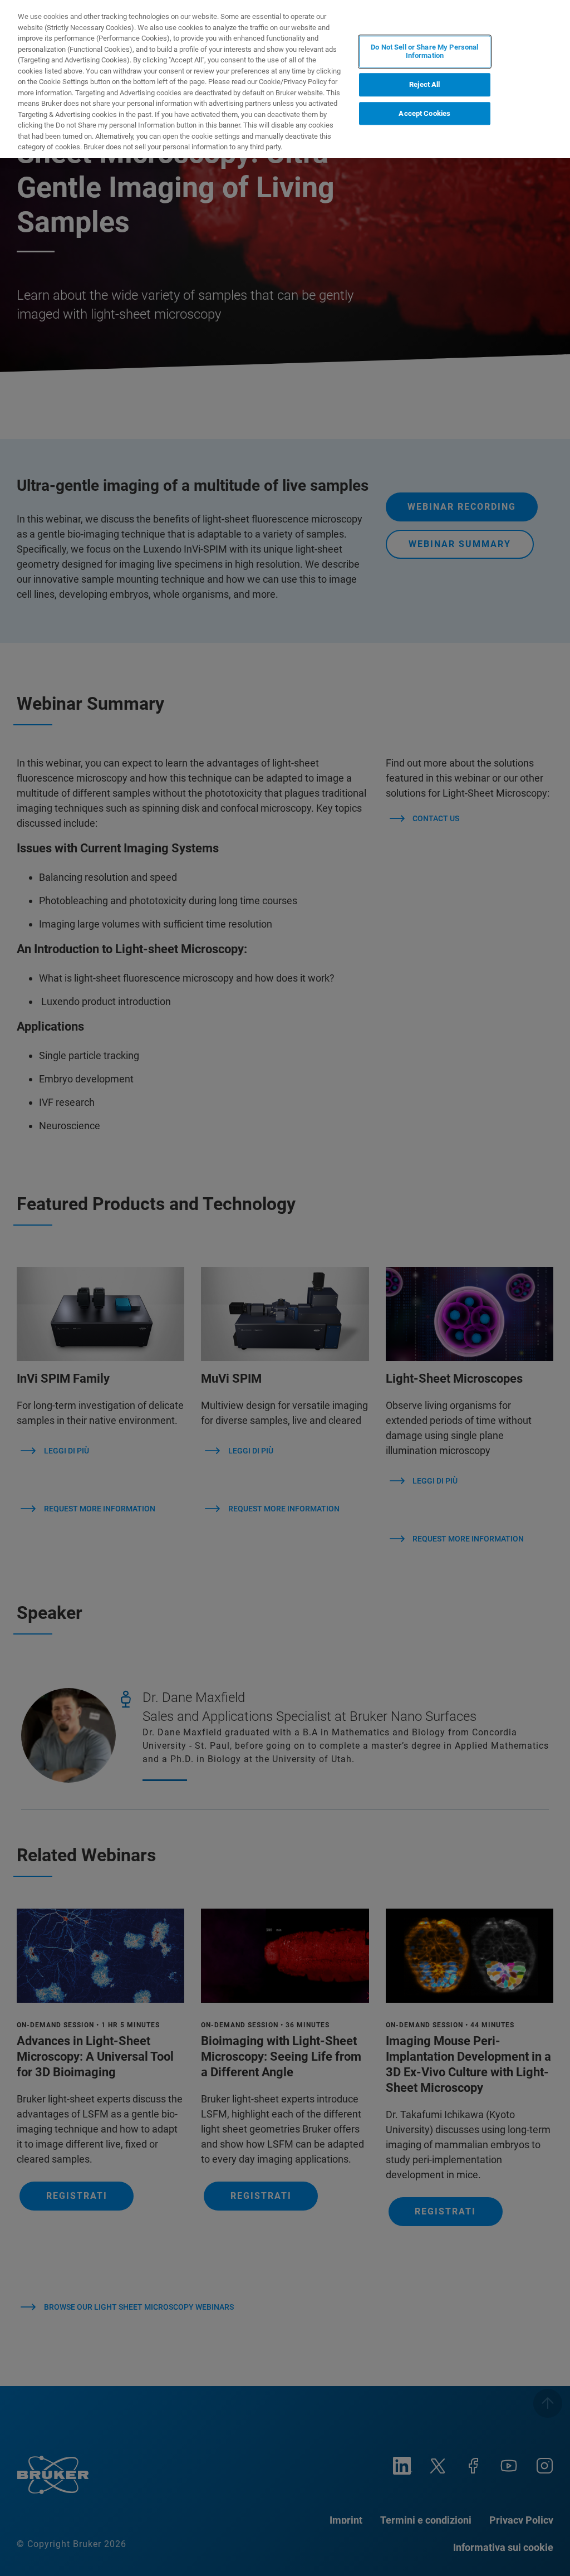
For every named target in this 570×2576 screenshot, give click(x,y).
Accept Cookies (424, 113)
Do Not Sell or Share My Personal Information (424, 52)
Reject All (424, 84)
